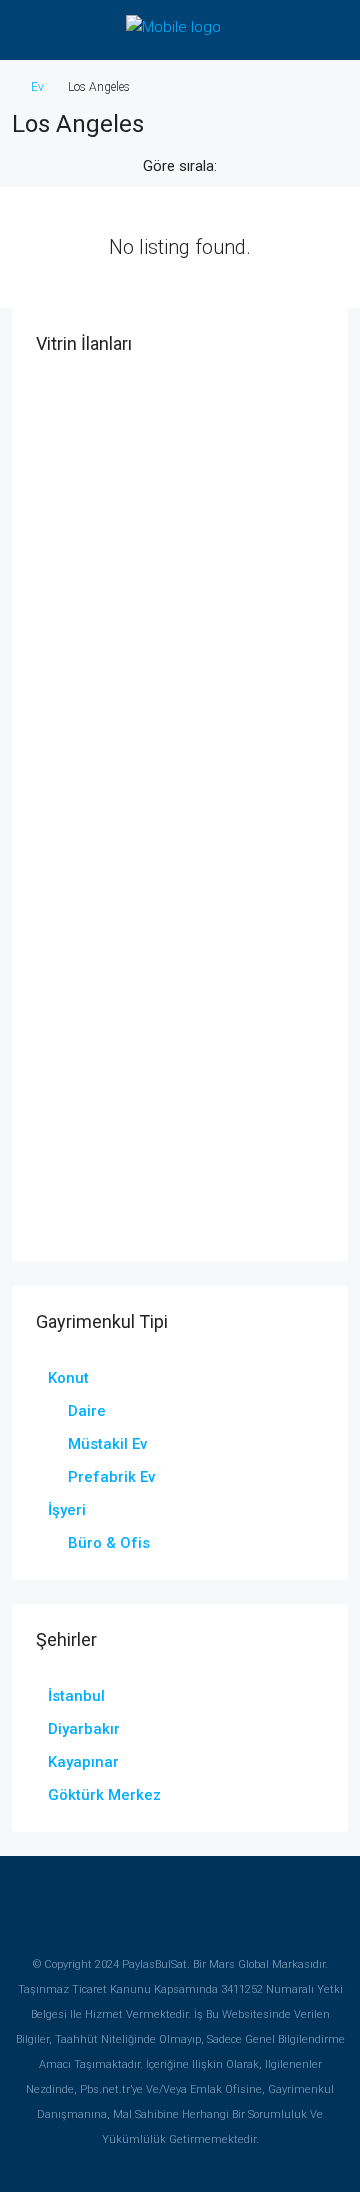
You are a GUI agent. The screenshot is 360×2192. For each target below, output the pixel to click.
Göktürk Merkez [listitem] (104, 1795)
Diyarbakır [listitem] (84, 1729)
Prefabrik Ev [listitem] (111, 1477)
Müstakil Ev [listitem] (107, 1444)
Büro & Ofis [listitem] (109, 1543)
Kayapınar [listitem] (83, 1762)
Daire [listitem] (87, 1411)
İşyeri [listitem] (67, 1510)
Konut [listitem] (68, 1378)
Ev (37, 87)
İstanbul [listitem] (76, 1696)
